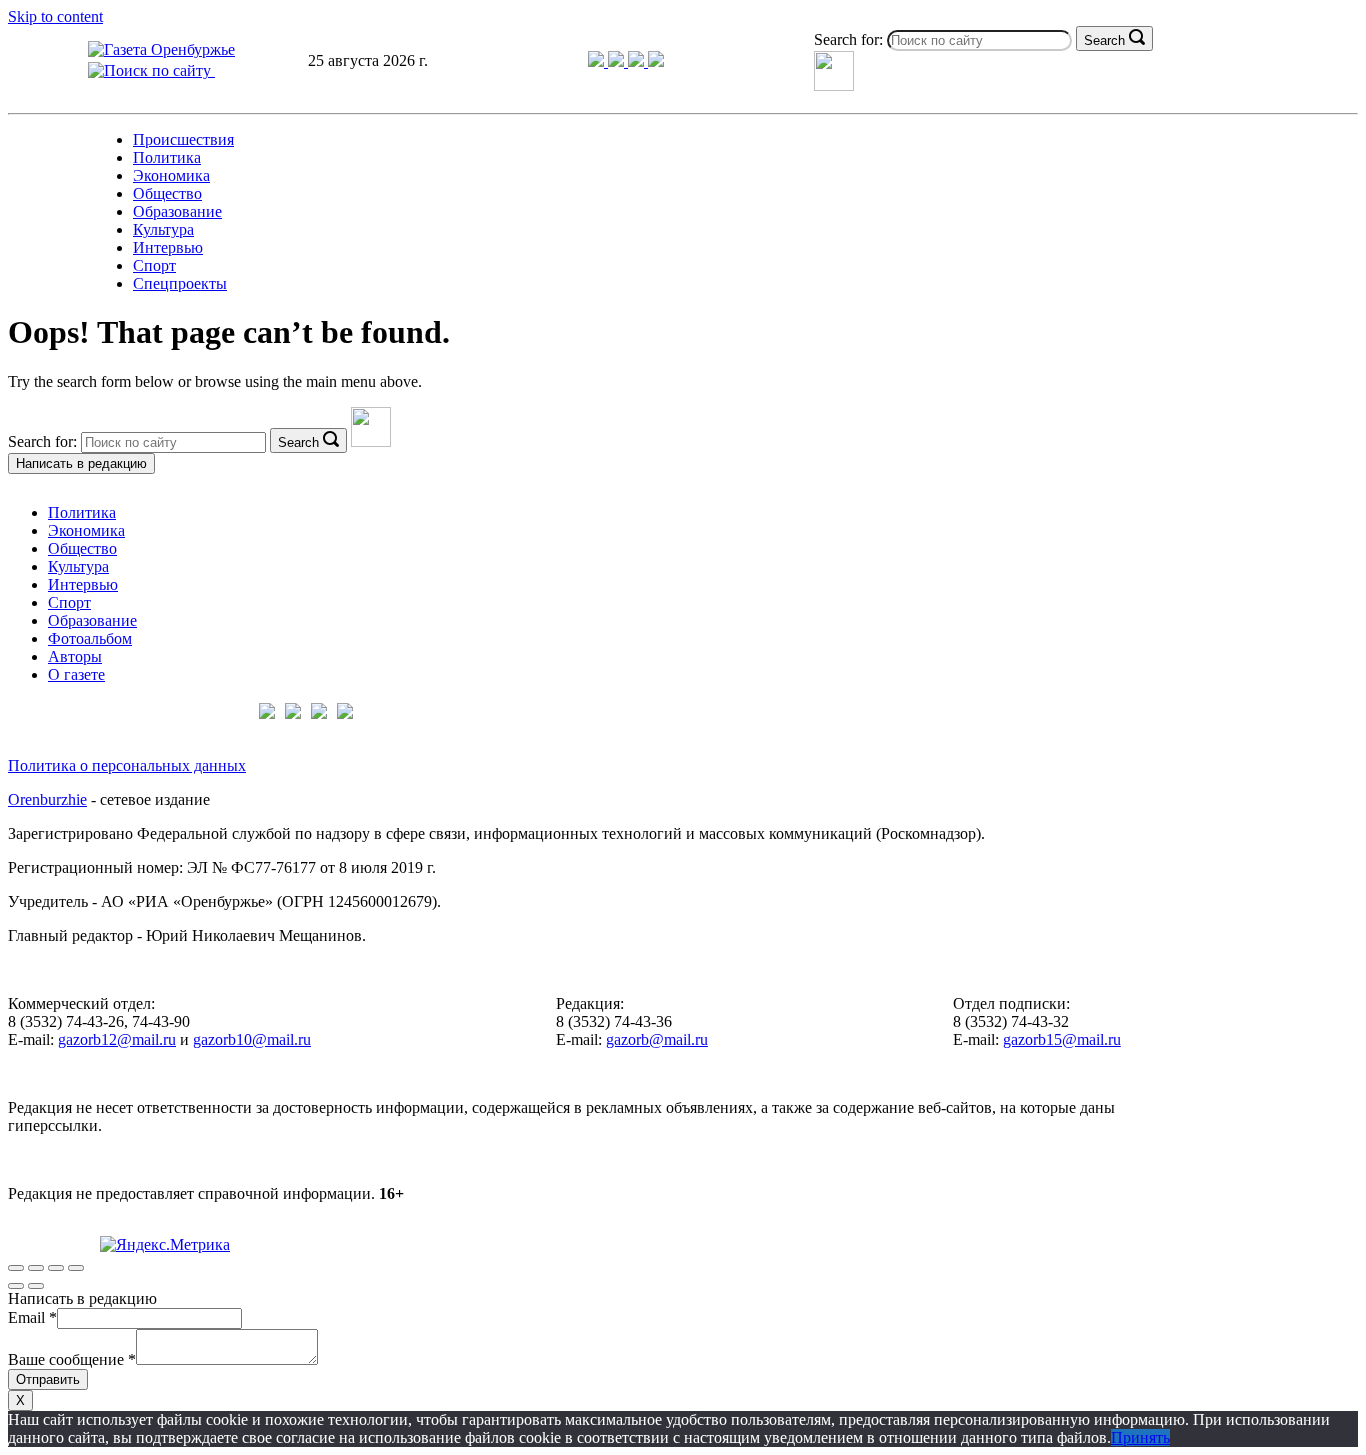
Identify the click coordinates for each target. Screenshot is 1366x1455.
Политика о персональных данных (127, 765)
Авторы (75, 656)
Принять (1140, 1437)
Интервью (168, 247)
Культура (163, 229)
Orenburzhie (47, 799)
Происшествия (183, 139)
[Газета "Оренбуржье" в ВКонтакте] (618, 61)
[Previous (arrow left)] (16, 1286)
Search (1104, 40)
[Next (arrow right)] (36, 1286)
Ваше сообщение (72, 1359)
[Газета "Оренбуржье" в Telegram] (598, 61)
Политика (167, 157)
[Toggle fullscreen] (56, 1268)
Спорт (154, 265)
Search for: (848, 39)
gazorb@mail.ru (657, 1039)
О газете (76, 674)
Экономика (171, 175)
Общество (167, 193)
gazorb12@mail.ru (117, 1039)
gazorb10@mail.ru (252, 1039)
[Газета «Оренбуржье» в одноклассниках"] (638, 61)
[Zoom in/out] (76, 1268)
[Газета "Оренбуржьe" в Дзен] (656, 61)
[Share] (36, 1268)
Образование (177, 211)
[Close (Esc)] (16, 1268)
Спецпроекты (180, 283)
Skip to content (55, 16)
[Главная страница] (161, 49)
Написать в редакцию (81, 463)
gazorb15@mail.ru (1062, 1039)
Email (32, 1317)
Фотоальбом (90, 638)
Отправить (48, 1379)
